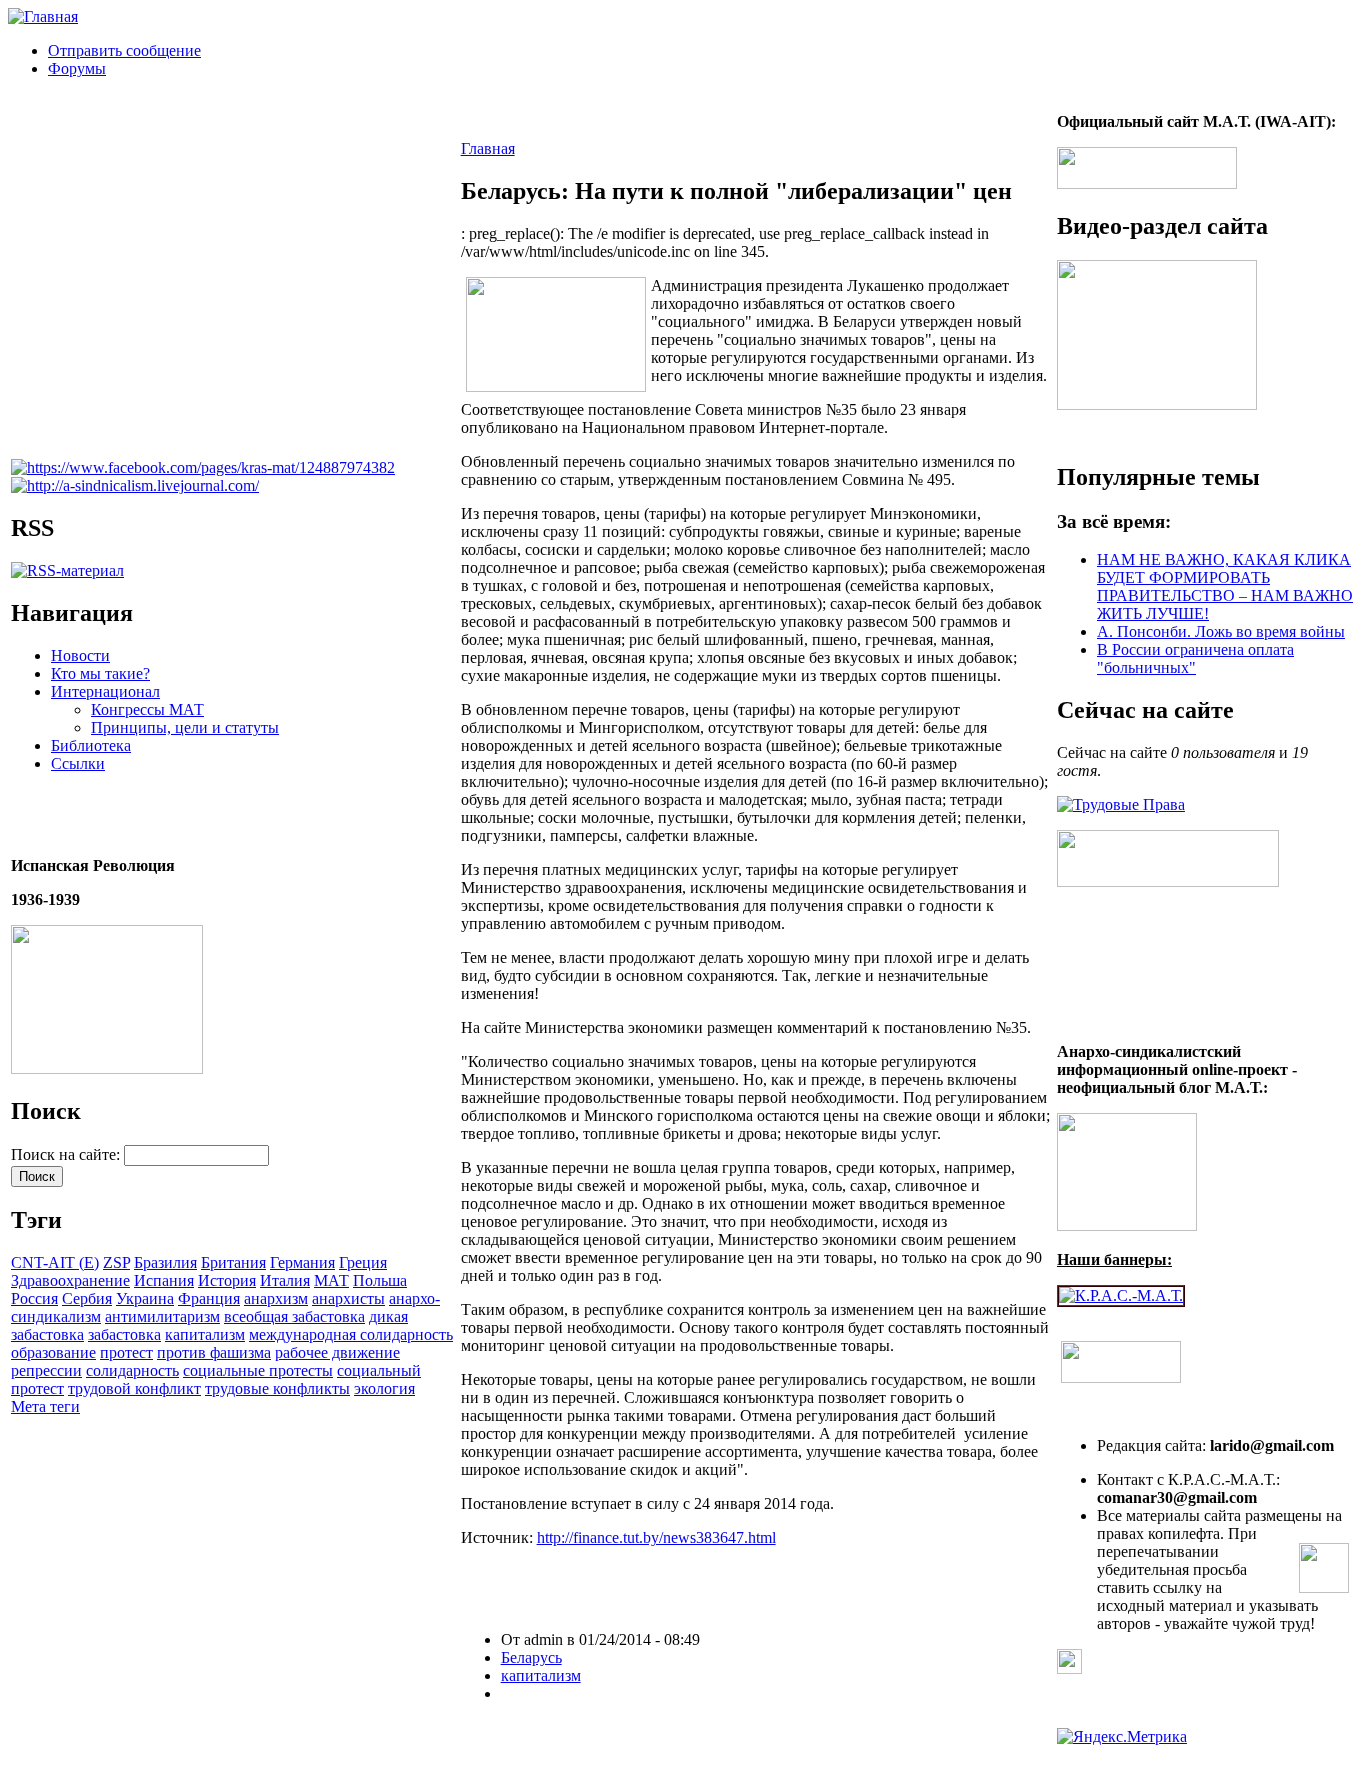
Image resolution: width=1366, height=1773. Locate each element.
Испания (164, 1280)
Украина (145, 1298)
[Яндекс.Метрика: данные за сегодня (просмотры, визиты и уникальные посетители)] (1122, 1737)
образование (53, 1352)
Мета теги (45, 1406)
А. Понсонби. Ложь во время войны (1221, 631)
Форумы (77, 68)
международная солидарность (351, 1334)
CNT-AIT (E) (55, 1262)
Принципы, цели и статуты (185, 727)
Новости (80, 655)
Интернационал (105, 691)
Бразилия (165, 1262)
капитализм (205, 1334)
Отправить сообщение (124, 50)
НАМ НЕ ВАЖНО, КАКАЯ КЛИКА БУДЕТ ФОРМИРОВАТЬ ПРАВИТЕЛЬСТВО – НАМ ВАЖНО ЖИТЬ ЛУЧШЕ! (1225, 586)
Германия (302, 1262)
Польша (380, 1280)
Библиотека (91, 745)
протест (126, 1352)
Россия (34, 1298)
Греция (363, 1262)
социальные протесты (258, 1370)
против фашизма (214, 1352)
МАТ (331, 1280)
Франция (209, 1298)
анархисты (348, 1298)
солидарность (132, 1370)
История (227, 1280)
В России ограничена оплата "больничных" (1195, 658)
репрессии (46, 1370)
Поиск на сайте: (67, 1154)
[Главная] (43, 16)
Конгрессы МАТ (147, 709)
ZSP (116, 1262)
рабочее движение (337, 1352)
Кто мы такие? (100, 673)
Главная (488, 148)
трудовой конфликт (134, 1388)
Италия (285, 1280)
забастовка (124, 1334)
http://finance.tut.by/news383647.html (656, 1537)
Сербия (87, 1298)
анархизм (276, 1298)
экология (384, 1388)
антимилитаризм (162, 1316)
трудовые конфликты (277, 1388)
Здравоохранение (70, 1280)
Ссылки (78, 763)
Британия (233, 1262)
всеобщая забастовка (294, 1316)
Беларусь (531, 1657)
